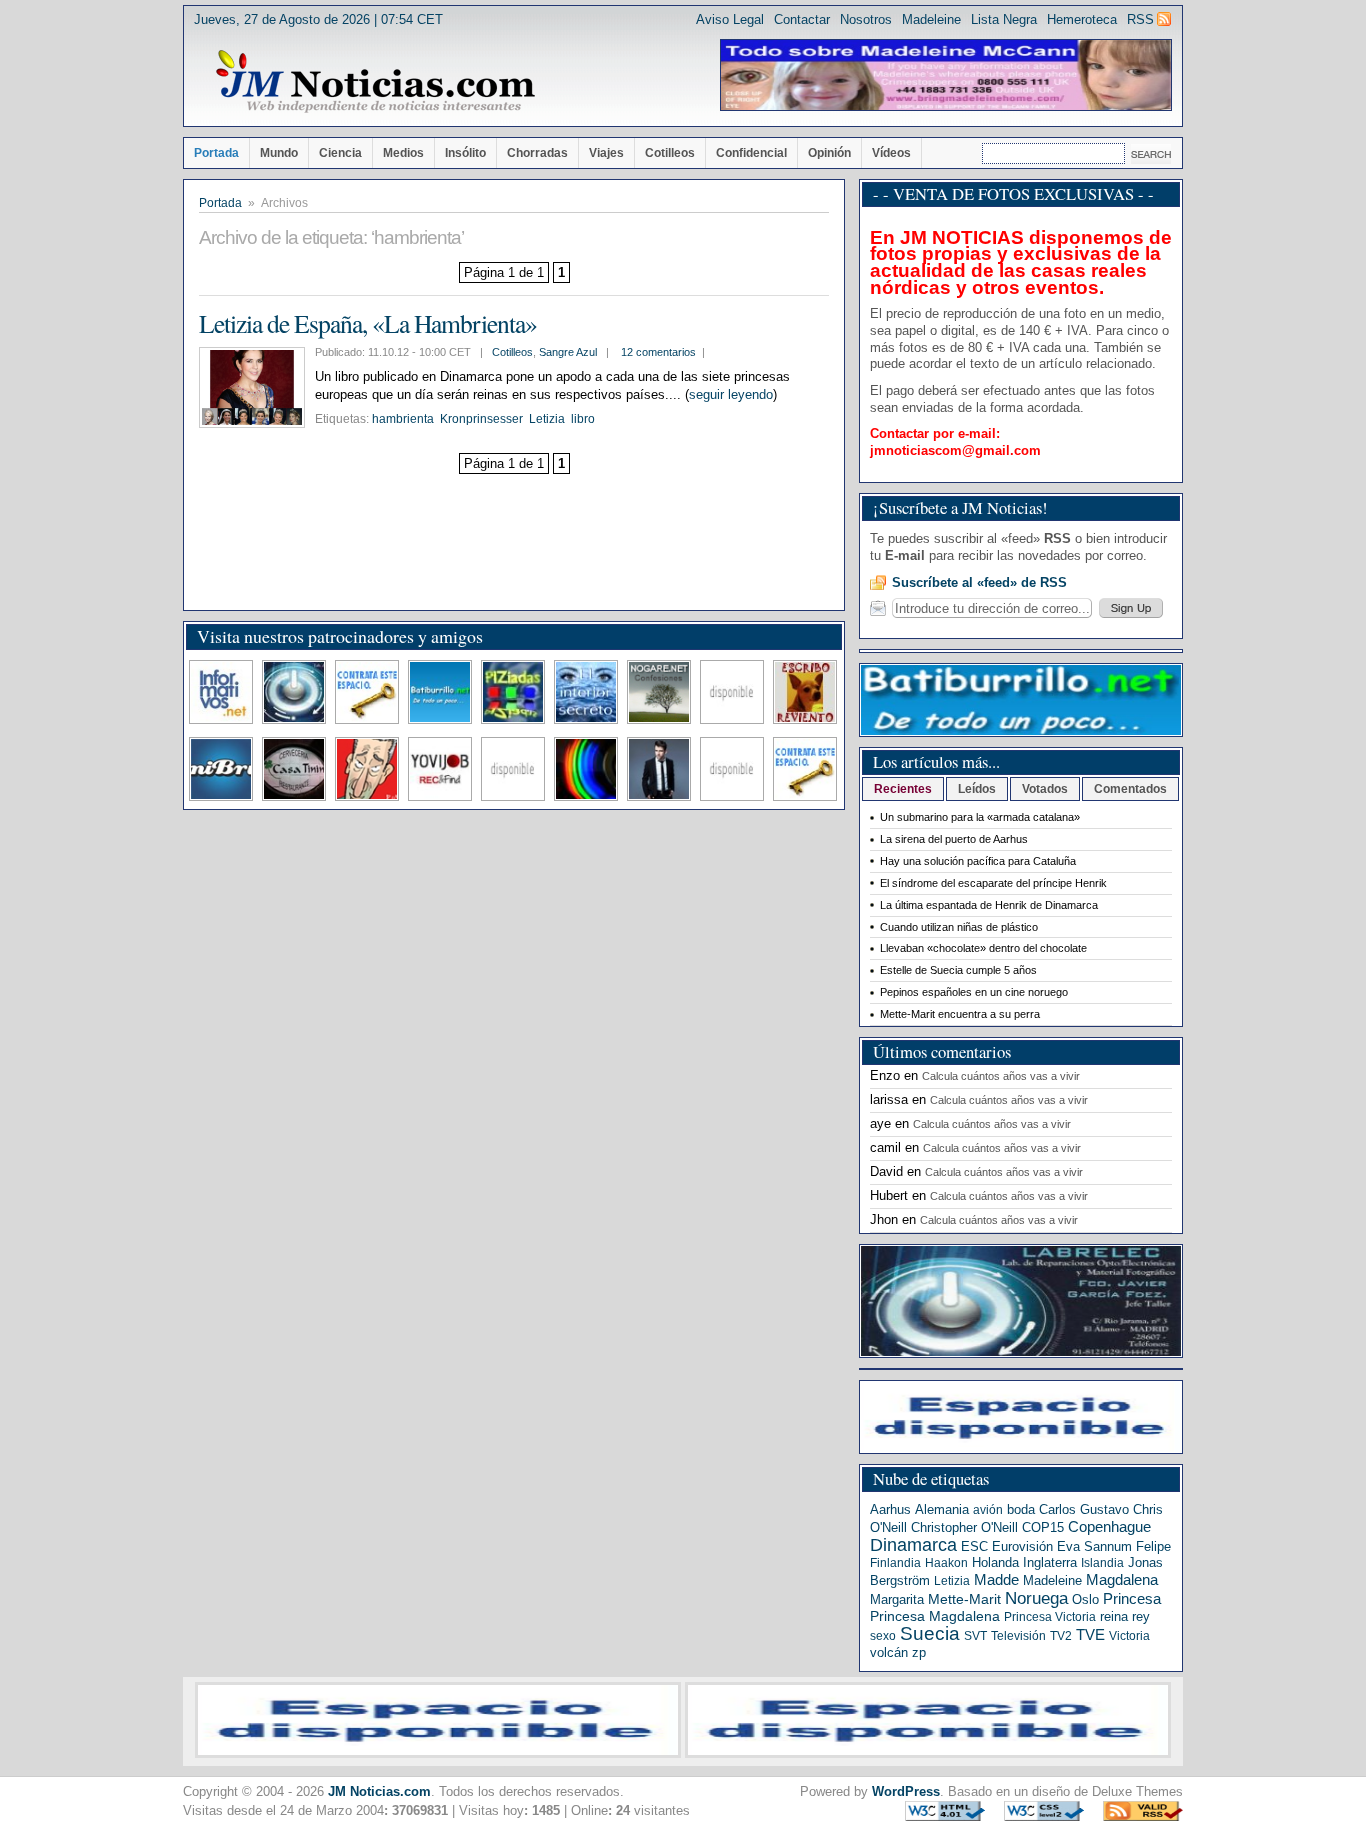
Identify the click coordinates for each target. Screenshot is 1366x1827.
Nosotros (866, 19)
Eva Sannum (1094, 1546)
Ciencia (340, 153)
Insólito (465, 153)
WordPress (906, 1791)
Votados (1045, 789)
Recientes (903, 789)
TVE (1090, 1635)
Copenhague (1109, 1526)
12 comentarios (658, 352)
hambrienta (403, 419)
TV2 (1061, 1636)
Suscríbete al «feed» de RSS (979, 582)
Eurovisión (1022, 1546)
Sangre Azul (568, 352)
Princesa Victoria (1050, 1617)
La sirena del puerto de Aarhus (954, 839)
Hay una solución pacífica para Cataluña (978, 861)
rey (1141, 1616)
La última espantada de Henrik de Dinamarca (989, 905)
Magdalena (1122, 1580)
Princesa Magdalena (935, 1616)
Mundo (279, 153)
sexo (883, 1636)
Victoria (1129, 1636)
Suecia (930, 1633)
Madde (996, 1580)
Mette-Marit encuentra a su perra (960, 1014)
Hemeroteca (1082, 19)
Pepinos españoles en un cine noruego (974, 992)
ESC (974, 1546)
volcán (889, 1652)
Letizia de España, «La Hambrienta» (368, 323)
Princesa (1132, 1599)
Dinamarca (913, 1545)
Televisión (1018, 1636)
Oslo (1085, 1599)
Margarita (897, 1599)
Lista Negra (1004, 19)
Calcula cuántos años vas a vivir (1001, 1076)
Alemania (942, 1509)
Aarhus (890, 1509)
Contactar (802, 19)
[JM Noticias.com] (375, 82)
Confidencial (751, 153)
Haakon (946, 1563)
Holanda (995, 1562)
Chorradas (537, 153)
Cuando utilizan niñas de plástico (959, 927)
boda (1021, 1509)
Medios (403, 153)
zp (919, 1652)
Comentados (1130, 789)
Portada (216, 153)
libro (583, 419)
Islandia (1102, 1563)
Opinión (829, 153)
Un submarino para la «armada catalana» (980, 817)
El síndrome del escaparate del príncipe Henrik (993, 883)
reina (1114, 1616)
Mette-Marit (964, 1599)
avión (988, 1510)
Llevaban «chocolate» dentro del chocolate (983, 948)
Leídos (977, 789)
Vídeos (891, 153)
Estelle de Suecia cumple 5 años (958, 970)
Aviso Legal (730, 19)
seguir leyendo (731, 394)
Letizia (547, 419)
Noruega (1036, 1598)
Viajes (606, 153)
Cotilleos (670, 153)
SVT (975, 1636)
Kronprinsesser (481, 419)
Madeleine (931, 19)
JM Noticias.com (379, 1791)
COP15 (1043, 1527)
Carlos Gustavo (1084, 1509)
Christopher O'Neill (964, 1527)
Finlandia (895, 1563)
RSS (1140, 19)
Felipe (1153, 1546)
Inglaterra (1050, 1562)
